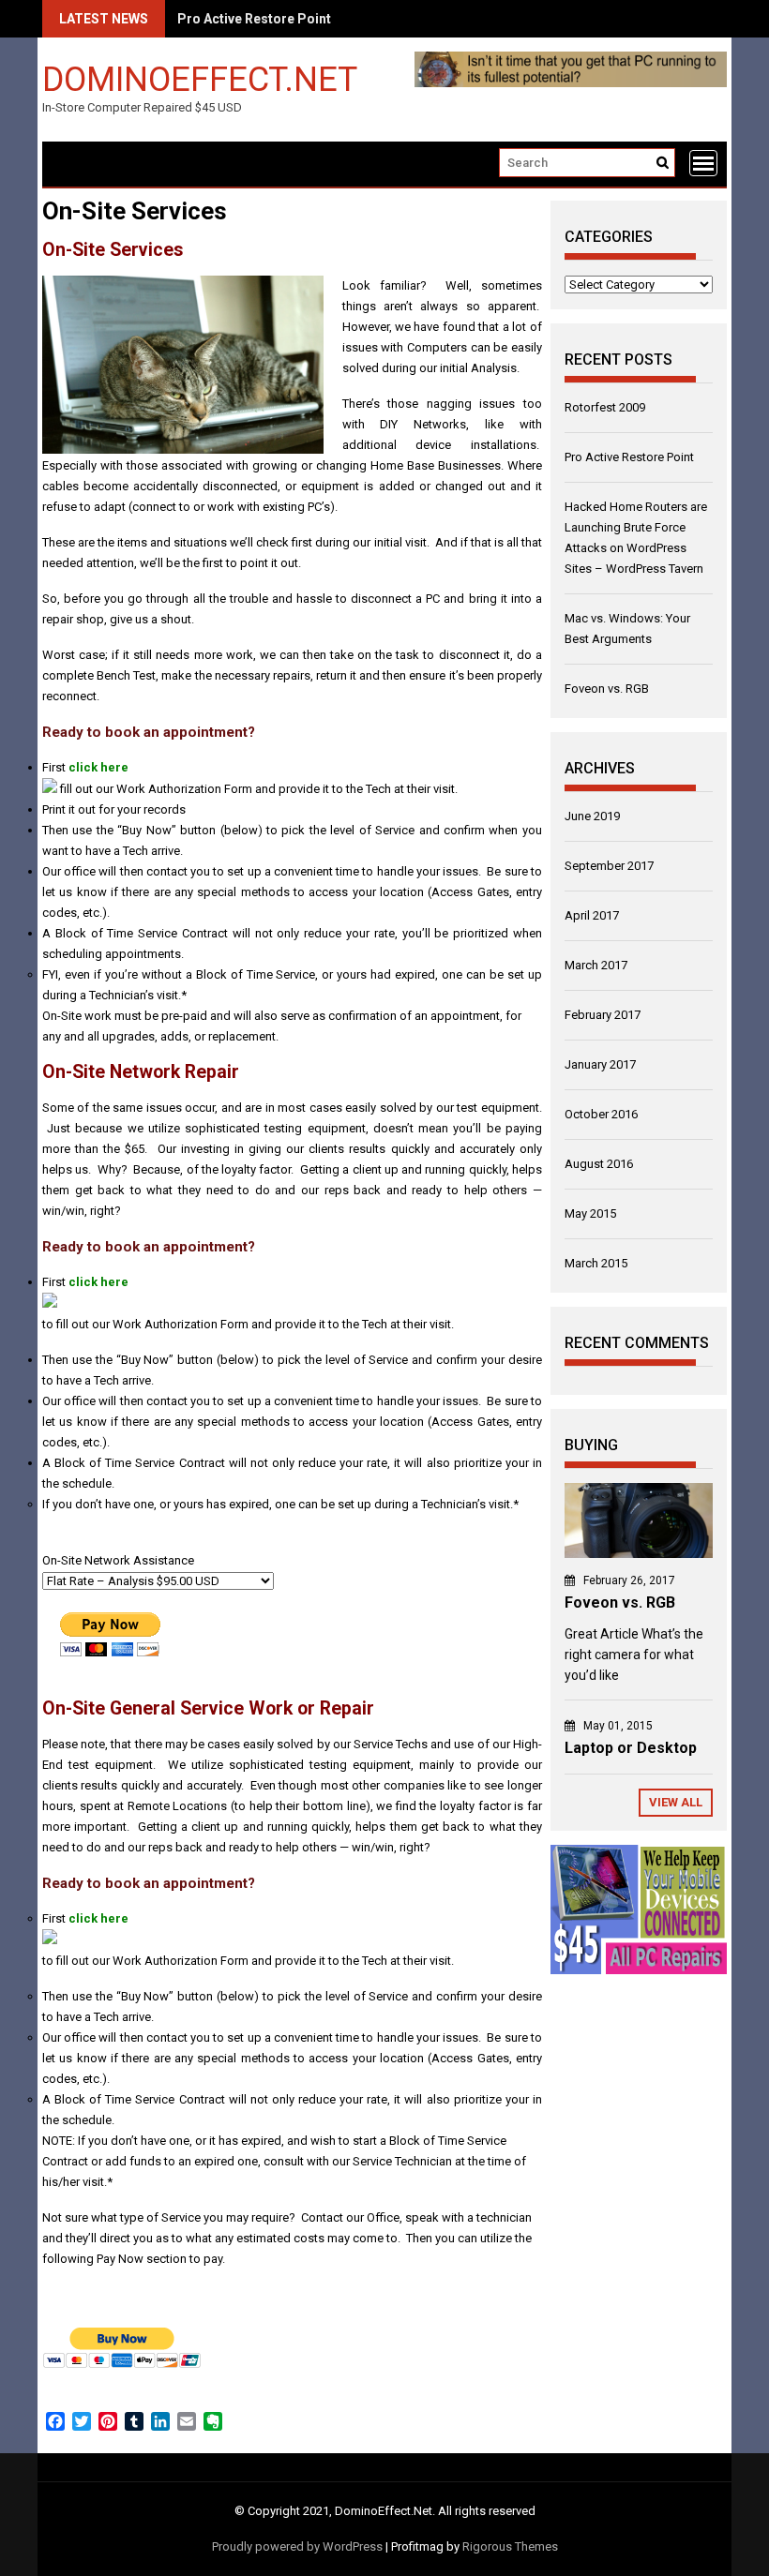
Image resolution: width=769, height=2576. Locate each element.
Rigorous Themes (510, 2546)
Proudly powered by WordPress (297, 2546)
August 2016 (599, 1164)
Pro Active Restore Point (629, 457)
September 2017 (609, 866)
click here (98, 767)
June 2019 (592, 816)
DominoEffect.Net (200, 78)
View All (676, 1802)
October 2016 (601, 1114)
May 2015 (590, 1213)
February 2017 (603, 1015)
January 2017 (600, 1064)
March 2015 (596, 1263)
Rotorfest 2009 (605, 407)
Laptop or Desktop (631, 1748)
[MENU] (703, 163)
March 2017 (596, 965)
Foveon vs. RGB (607, 689)
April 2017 (592, 915)
